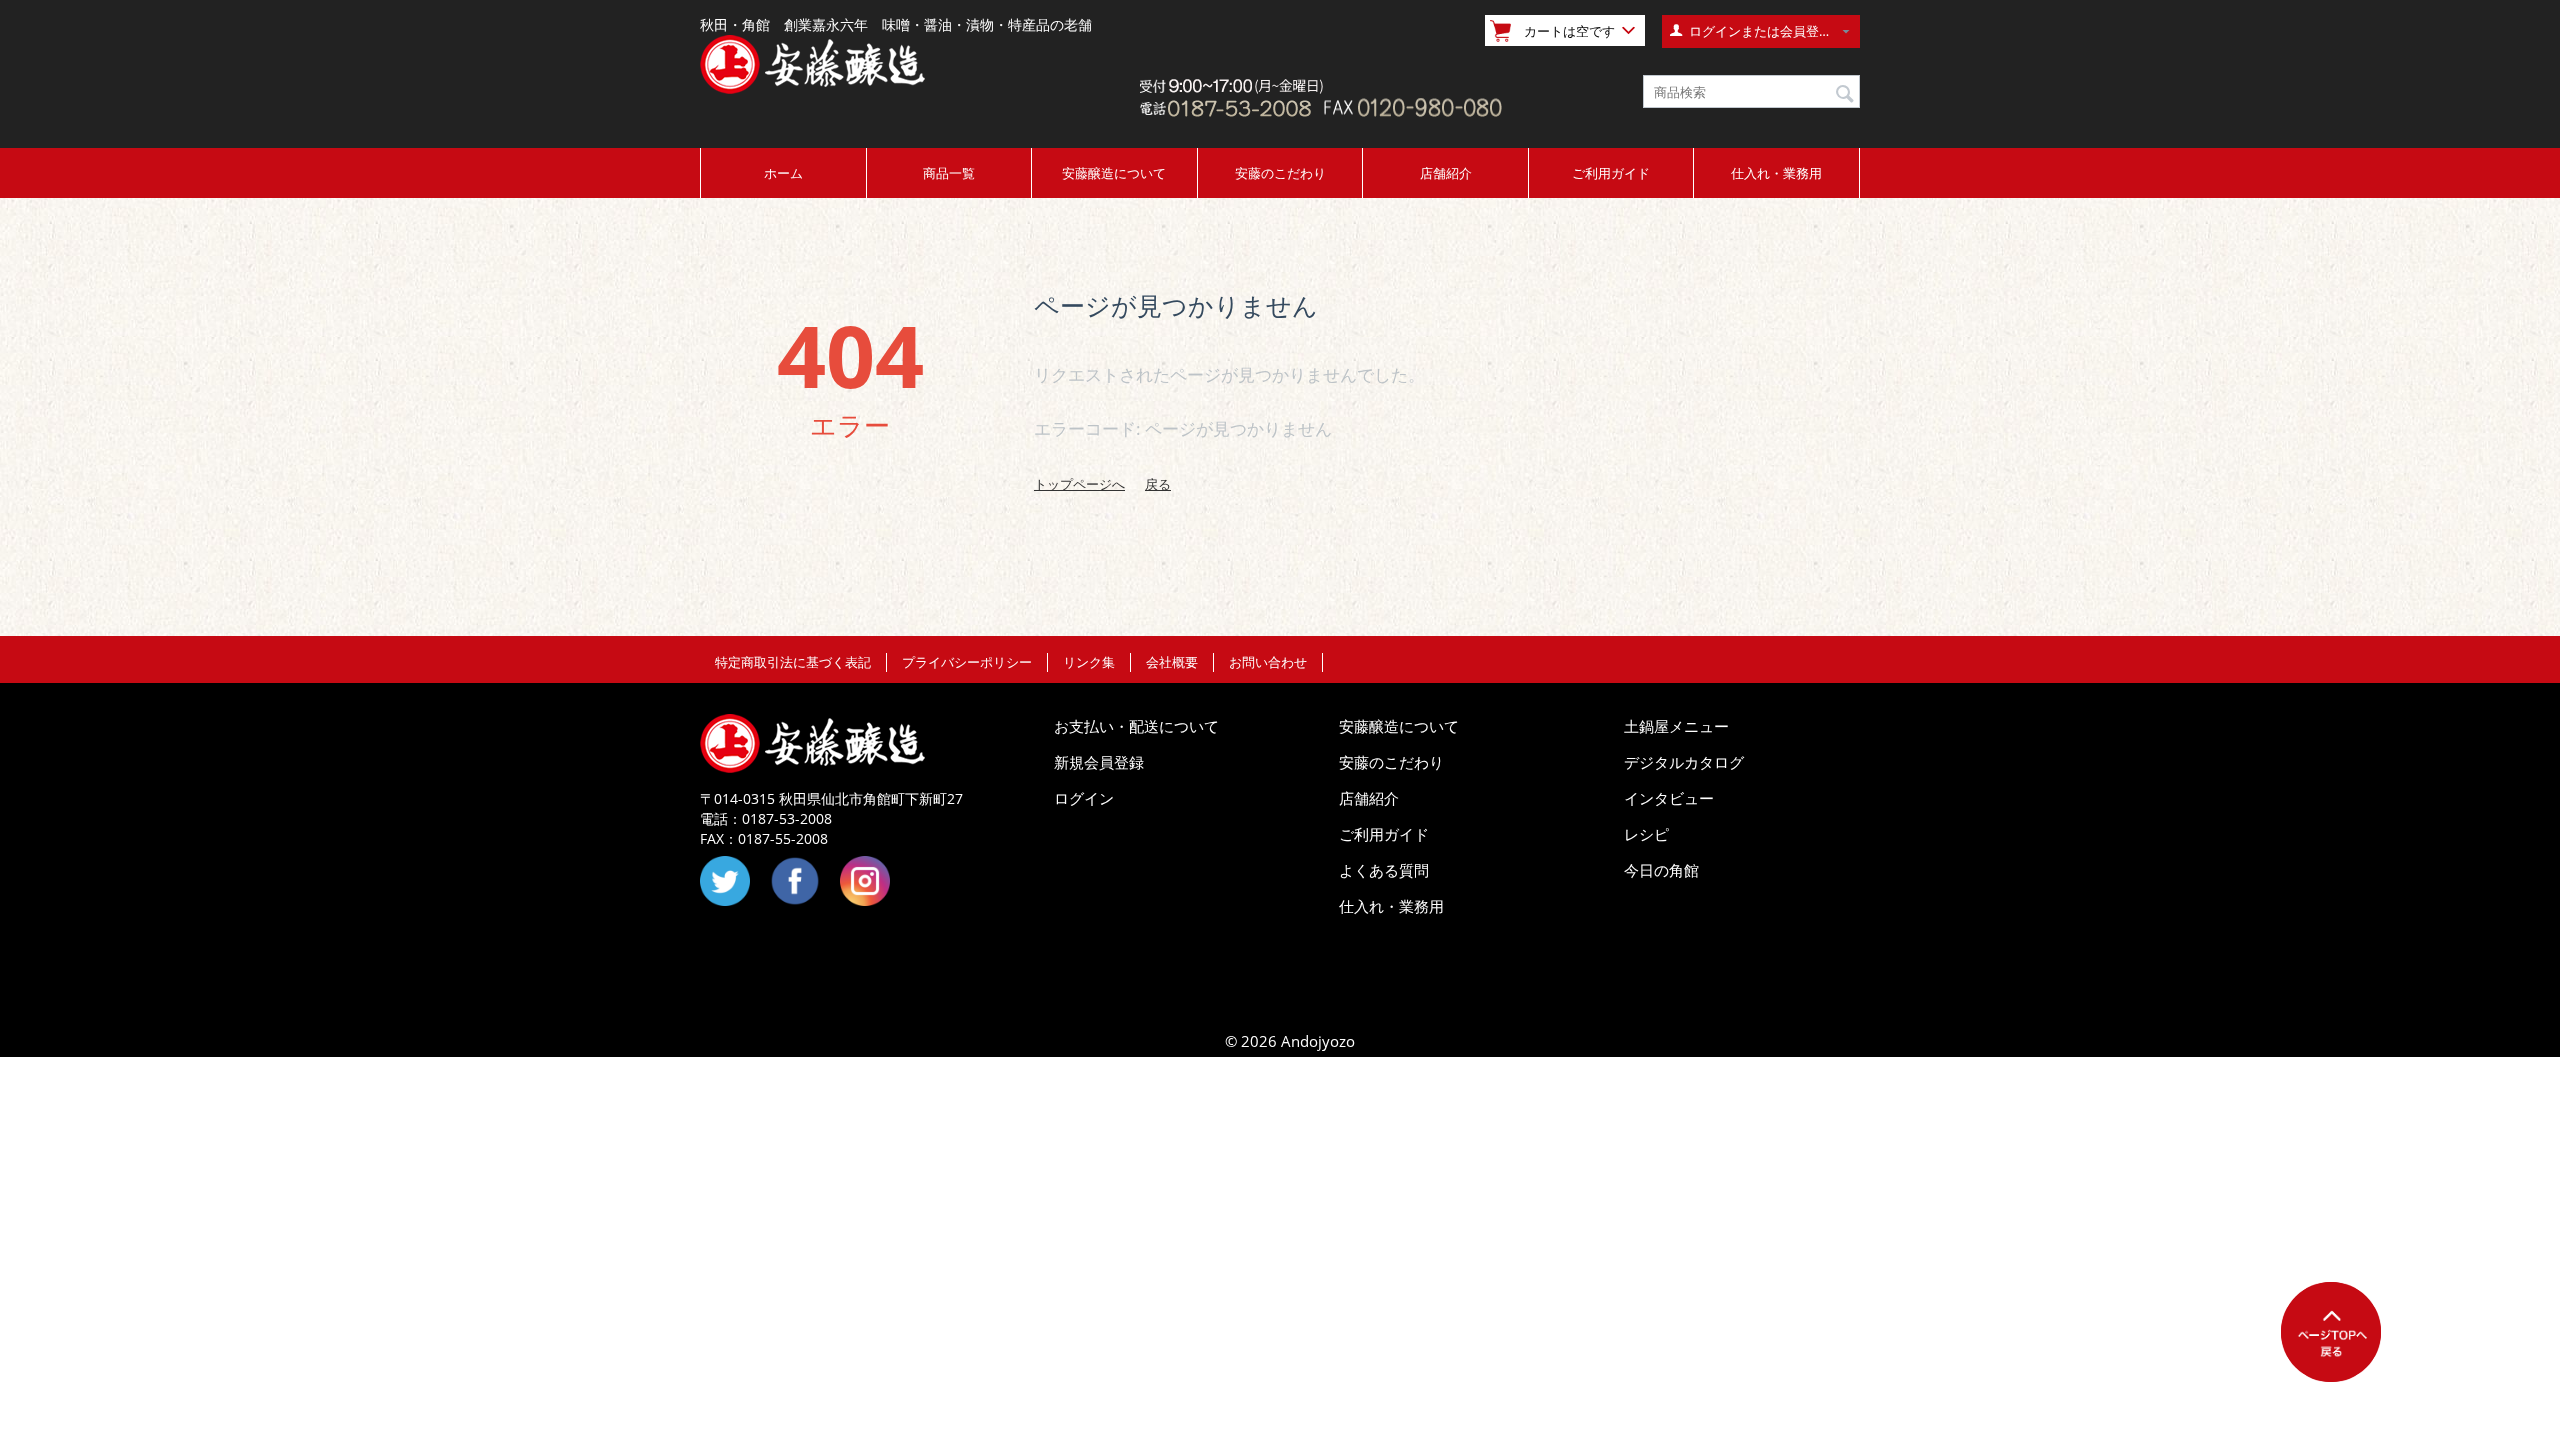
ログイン (1084, 798)
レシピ (1646, 834)
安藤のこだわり (1280, 173)
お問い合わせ (1268, 662)
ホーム (783, 173)
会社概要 (1172, 662)
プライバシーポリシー (967, 662)
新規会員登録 (1099, 762)
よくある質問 (1384, 870)
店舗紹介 (1446, 173)
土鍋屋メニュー (1676, 726)
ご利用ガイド (1611, 173)
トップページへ (1079, 484)
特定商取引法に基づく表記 (793, 662)
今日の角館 (1661, 870)
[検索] (1845, 93)
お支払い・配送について (1136, 726)
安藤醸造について (1114, 173)
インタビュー (1669, 798)
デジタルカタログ (1684, 762)
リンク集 (1089, 662)
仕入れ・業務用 (1776, 173)
